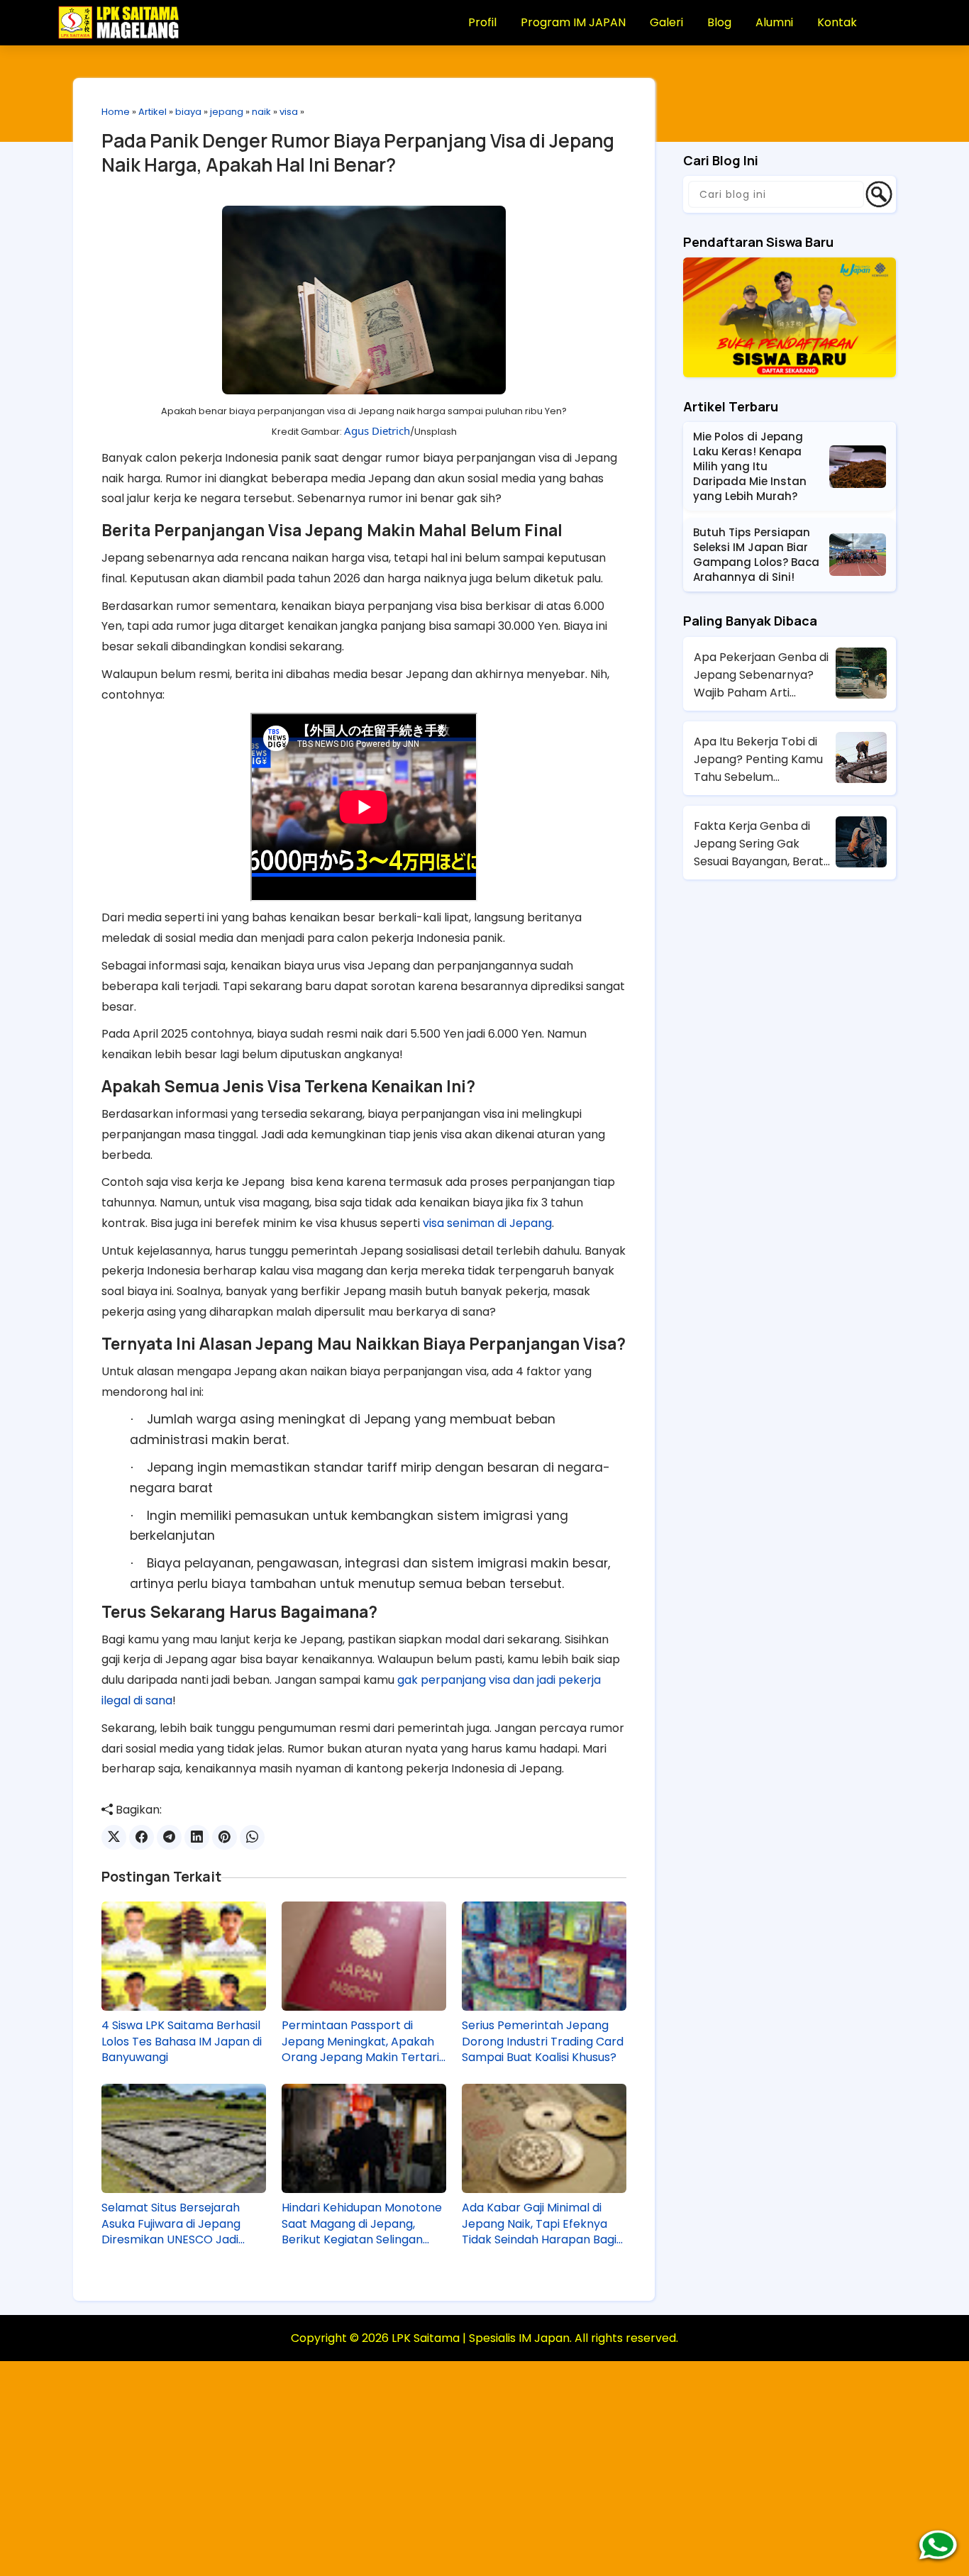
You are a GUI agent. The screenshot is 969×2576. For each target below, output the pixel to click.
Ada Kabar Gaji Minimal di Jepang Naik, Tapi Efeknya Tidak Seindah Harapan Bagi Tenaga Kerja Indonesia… (539, 2224)
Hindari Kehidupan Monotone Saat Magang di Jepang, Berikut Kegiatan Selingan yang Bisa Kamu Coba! (362, 2224)
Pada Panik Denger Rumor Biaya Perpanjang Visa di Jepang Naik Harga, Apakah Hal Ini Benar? (358, 152)
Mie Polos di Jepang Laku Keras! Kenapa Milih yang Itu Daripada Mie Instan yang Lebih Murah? (750, 466)
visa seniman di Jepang (487, 1223)
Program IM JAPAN (573, 22)
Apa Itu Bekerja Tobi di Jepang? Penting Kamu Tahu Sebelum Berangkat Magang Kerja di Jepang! (763, 760)
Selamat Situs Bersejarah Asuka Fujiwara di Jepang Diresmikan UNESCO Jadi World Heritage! (171, 2224)
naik (261, 112)
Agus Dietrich (377, 431)
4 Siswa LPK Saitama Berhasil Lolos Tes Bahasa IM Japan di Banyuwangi (182, 2042)
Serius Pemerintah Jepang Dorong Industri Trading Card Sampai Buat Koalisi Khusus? (543, 2042)
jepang (227, 112)
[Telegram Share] (169, 1837)
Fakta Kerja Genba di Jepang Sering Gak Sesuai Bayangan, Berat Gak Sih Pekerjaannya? (759, 844)
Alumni (774, 22)
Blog (719, 22)
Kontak (837, 22)
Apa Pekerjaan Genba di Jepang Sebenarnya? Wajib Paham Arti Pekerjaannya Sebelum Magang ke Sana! (761, 675)
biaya (188, 112)
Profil (482, 22)
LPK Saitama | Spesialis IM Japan (481, 2338)
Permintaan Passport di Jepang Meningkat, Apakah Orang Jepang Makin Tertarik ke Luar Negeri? (364, 2042)
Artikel (153, 112)
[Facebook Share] (142, 1837)
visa (289, 112)
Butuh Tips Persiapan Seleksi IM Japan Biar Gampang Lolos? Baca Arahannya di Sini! (756, 555)
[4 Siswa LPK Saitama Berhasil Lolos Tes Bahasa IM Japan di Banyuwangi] (184, 1956)
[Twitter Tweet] (114, 1837)
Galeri (666, 22)
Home (116, 112)
